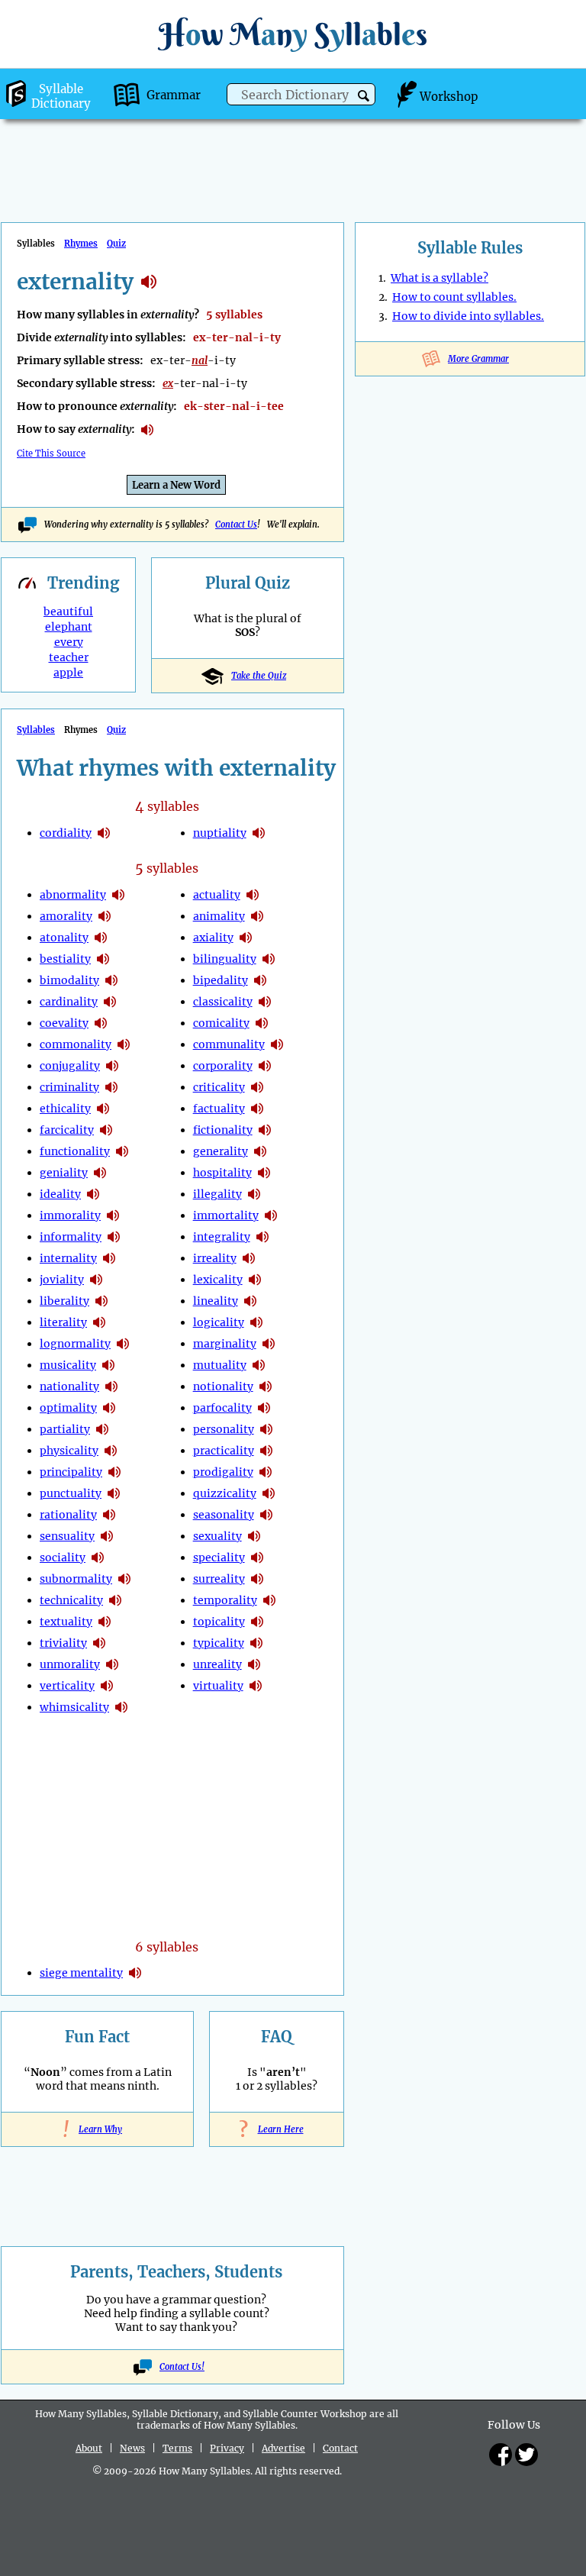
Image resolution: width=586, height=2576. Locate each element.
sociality (63, 1558)
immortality (226, 1215)
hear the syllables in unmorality (112, 1664)
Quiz (116, 244)
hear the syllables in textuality (105, 1622)
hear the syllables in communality (277, 1044)
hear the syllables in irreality (249, 1258)
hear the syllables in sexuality (254, 1536)
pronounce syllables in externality (147, 430)
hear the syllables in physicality (111, 1451)
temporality (225, 1600)
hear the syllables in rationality (109, 1515)
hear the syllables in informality (114, 1237)
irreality (215, 1258)
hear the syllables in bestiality (103, 959)
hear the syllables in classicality (265, 1002)
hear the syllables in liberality (101, 1301)
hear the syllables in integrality (262, 1237)
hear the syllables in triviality (99, 1643)
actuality (217, 895)
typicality (219, 1643)
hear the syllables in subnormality (124, 1579)
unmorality (70, 1664)
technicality (71, 1600)
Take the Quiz (259, 676)
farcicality (67, 1130)
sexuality (217, 1536)
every (69, 642)
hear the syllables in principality (114, 1472)
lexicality (218, 1280)
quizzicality (225, 1493)
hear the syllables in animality (257, 916)
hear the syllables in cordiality (104, 833)
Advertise (283, 2448)
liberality (64, 1301)
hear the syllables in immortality (271, 1215)
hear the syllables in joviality (96, 1280)
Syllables (36, 730)
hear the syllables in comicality (262, 1023)
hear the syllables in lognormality (123, 1344)
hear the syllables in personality (266, 1429)
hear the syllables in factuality (257, 1109)
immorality (70, 1215)
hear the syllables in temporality (269, 1600)
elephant (69, 627)
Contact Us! (182, 2367)
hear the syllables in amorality (105, 916)
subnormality (76, 1579)
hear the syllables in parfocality (264, 1408)
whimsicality (74, 1707)
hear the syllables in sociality (98, 1558)
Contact (340, 2448)
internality (68, 1258)
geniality (64, 1173)
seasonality (224, 1515)
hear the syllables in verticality (107, 1686)
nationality (69, 1386)
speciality (219, 1558)
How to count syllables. (454, 297)
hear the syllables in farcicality (106, 1130)
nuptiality (220, 833)
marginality (225, 1344)
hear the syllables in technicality (115, 1600)
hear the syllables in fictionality (265, 1130)
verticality (67, 1686)
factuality (219, 1109)
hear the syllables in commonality (124, 1044)
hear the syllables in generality (260, 1151)
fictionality (223, 1130)
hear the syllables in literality (99, 1322)
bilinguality (225, 959)
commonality (76, 1044)
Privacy (227, 2448)
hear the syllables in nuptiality (259, 833)
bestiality (65, 959)
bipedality (221, 980)
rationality (68, 1515)
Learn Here (277, 2129)
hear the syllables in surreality (257, 1579)
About (89, 2448)
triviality (63, 1643)
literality (63, 1322)
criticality (219, 1087)
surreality (219, 1579)
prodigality (223, 1472)
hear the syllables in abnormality (118, 895)
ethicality (65, 1109)
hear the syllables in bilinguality (269, 959)
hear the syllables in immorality (113, 1215)
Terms (177, 2448)
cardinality (69, 1002)
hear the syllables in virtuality (256, 1686)
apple (68, 673)
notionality (223, 1386)
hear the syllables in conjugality (112, 1066)
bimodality (69, 980)
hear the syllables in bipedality (260, 980)
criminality (69, 1087)
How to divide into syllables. (468, 316)
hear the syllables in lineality (250, 1301)
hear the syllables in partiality (102, 1429)
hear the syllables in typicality (256, 1643)
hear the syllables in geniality (100, 1173)
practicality (224, 1451)
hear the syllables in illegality (254, 1194)
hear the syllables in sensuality (107, 1536)
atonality (64, 938)
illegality (217, 1194)
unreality (217, 1664)
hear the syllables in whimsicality (121, 1707)
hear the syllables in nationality (111, 1386)
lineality (216, 1301)
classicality (223, 1002)
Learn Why (97, 2129)
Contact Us (236, 525)
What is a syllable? (439, 278)
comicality (221, 1023)
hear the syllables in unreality (254, 1664)
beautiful (68, 612)
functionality (75, 1151)
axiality (213, 938)
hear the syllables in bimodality (111, 980)
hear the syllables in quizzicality (269, 1493)
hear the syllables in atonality (101, 938)
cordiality (66, 833)
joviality (62, 1280)
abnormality (73, 895)
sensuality (67, 1536)
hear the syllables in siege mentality (135, 1973)
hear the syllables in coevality (101, 1023)
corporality (223, 1066)
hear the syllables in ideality (93, 1194)
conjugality (70, 1066)
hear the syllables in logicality (256, 1322)
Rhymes (81, 244)
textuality (66, 1622)
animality (219, 916)
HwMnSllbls (293, 34)
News (132, 2448)
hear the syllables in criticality (257, 1087)
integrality (222, 1237)
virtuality (218, 1686)
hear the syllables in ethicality (103, 1109)
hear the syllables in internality (109, 1258)
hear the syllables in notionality (266, 1386)
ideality (60, 1194)
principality (71, 1472)
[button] (364, 96)
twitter (526, 2455)
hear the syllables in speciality (257, 1558)
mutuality (220, 1365)
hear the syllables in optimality (109, 1408)
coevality (64, 1023)
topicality (219, 1622)
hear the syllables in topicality (257, 1622)
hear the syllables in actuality (253, 895)
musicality (68, 1365)
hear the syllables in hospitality (264, 1173)
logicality (219, 1322)
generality (221, 1151)
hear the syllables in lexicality (255, 1280)
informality (71, 1237)
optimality (68, 1408)
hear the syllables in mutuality (259, 1365)
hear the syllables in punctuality (114, 1493)
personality (224, 1429)
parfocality (222, 1408)
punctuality (71, 1493)
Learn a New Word (176, 485)
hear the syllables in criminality (111, 1087)
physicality (69, 1451)
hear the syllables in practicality (266, 1451)
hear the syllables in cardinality (110, 1002)
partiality (65, 1429)
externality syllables (149, 282)
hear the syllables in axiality (246, 938)
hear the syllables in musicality (108, 1365)
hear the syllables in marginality (269, 1344)
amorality (66, 916)
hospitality (222, 1173)
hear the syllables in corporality (265, 1066)
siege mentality (81, 1973)
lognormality (75, 1344)
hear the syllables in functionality (122, 1151)
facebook (501, 2455)
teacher (69, 657)
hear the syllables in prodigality (266, 1472)
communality (229, 1044)
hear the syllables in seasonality (266, 1515)
